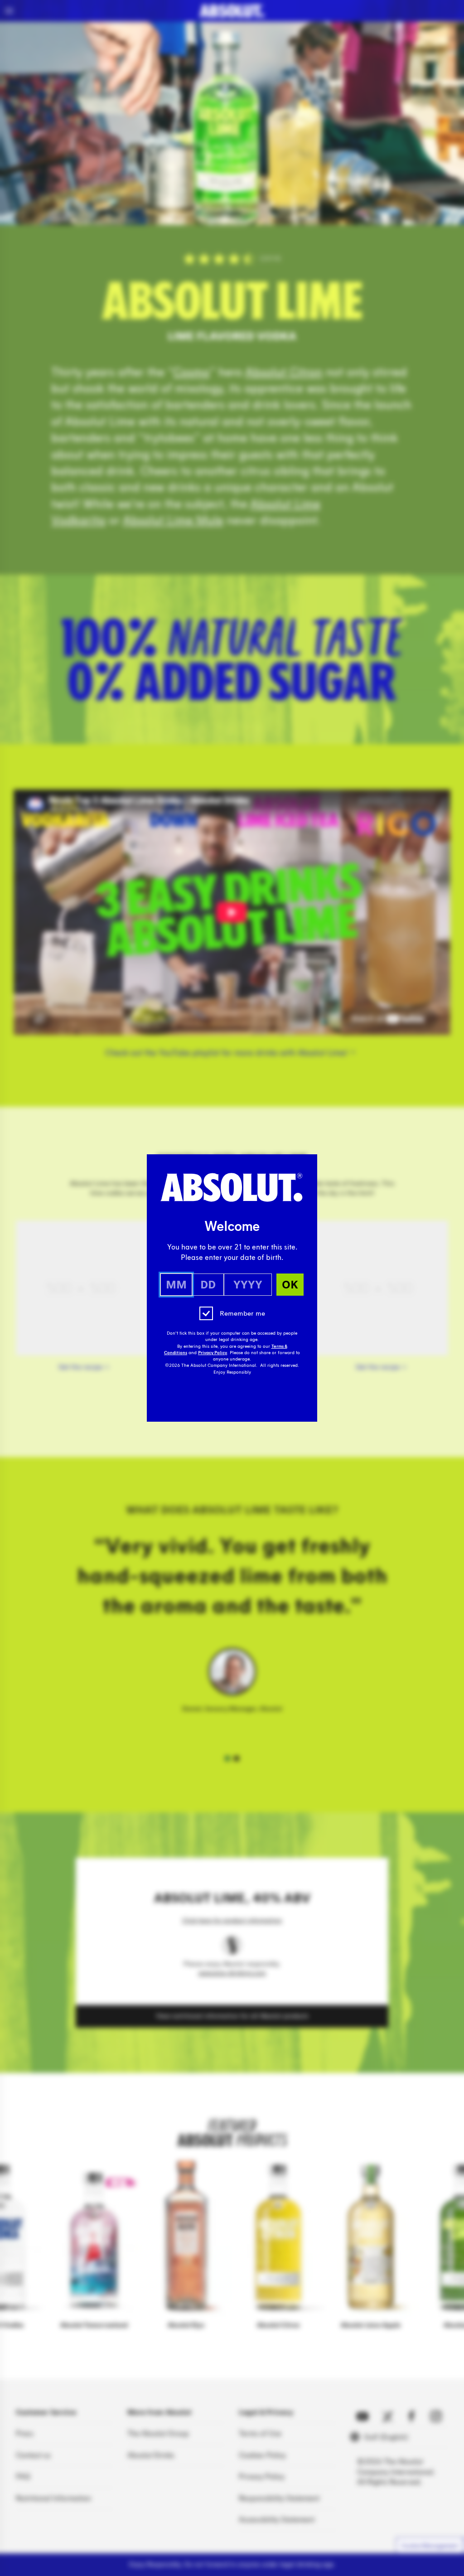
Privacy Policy (213, 1353)
